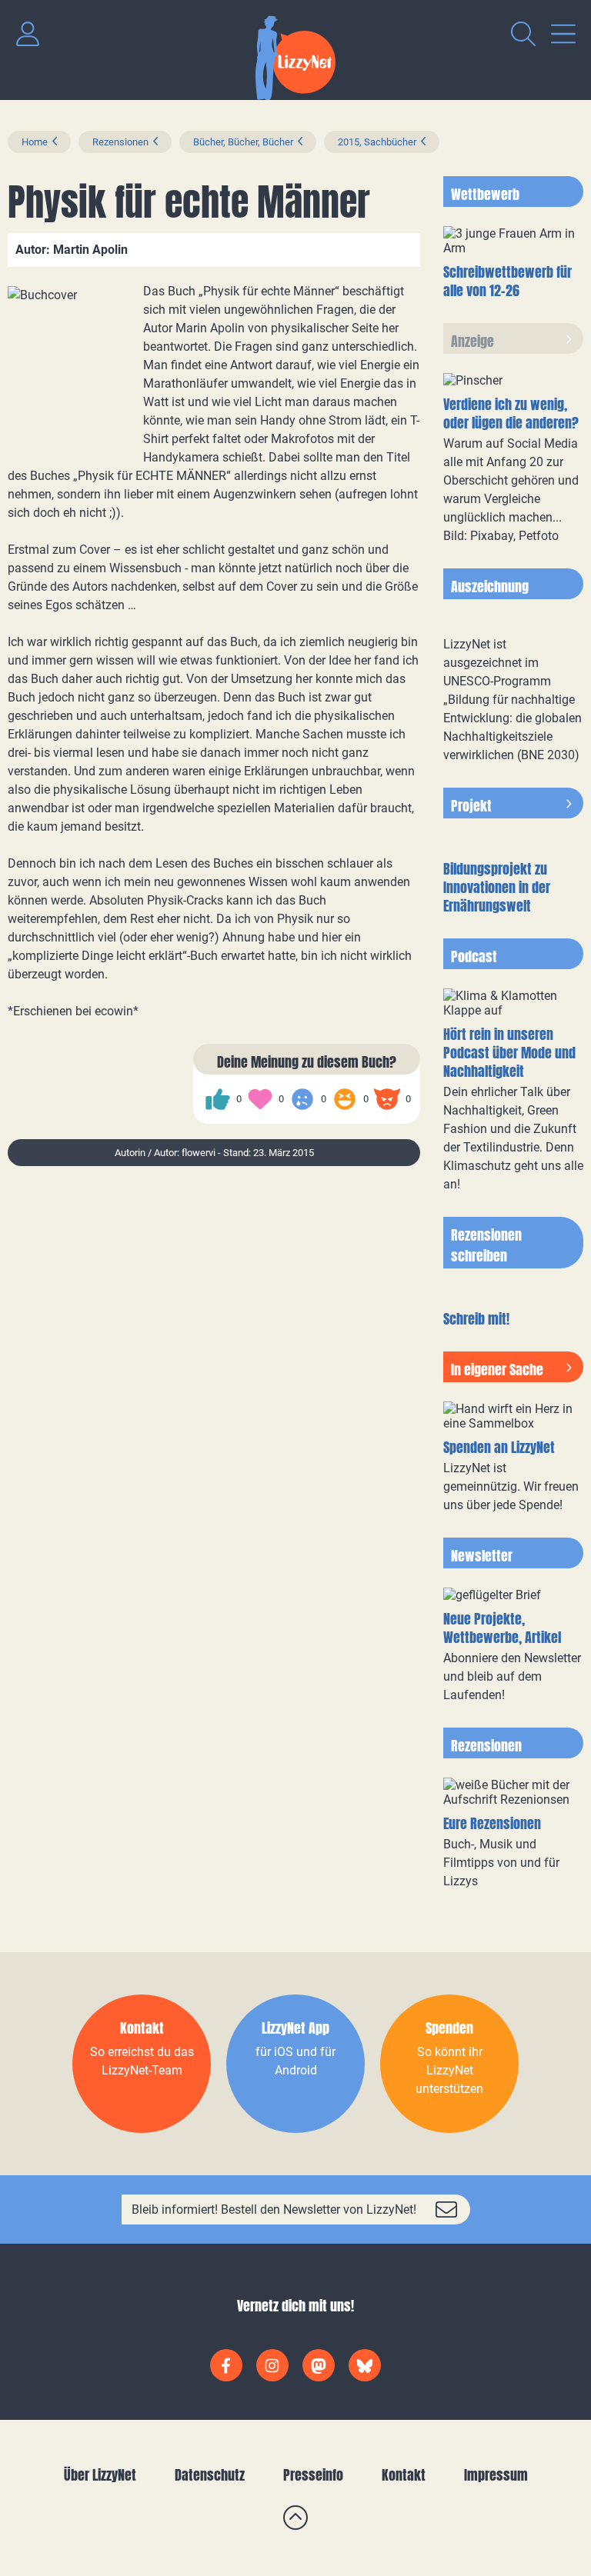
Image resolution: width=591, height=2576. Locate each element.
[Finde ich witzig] (345, 1099)
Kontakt (404, 2475)
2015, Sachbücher (377, 142)
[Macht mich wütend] (387, 1099)
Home (35, 142)
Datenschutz (210, 2475)
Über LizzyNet (100, 2475)
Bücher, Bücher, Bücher (243, 142)
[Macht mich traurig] (302, 1099)
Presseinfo (313, 2475)
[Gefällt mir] (218, 1099)
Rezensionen (120, 142)
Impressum (496, 2475)
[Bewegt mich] (260, 1099)
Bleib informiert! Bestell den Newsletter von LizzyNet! (274, 2209)
